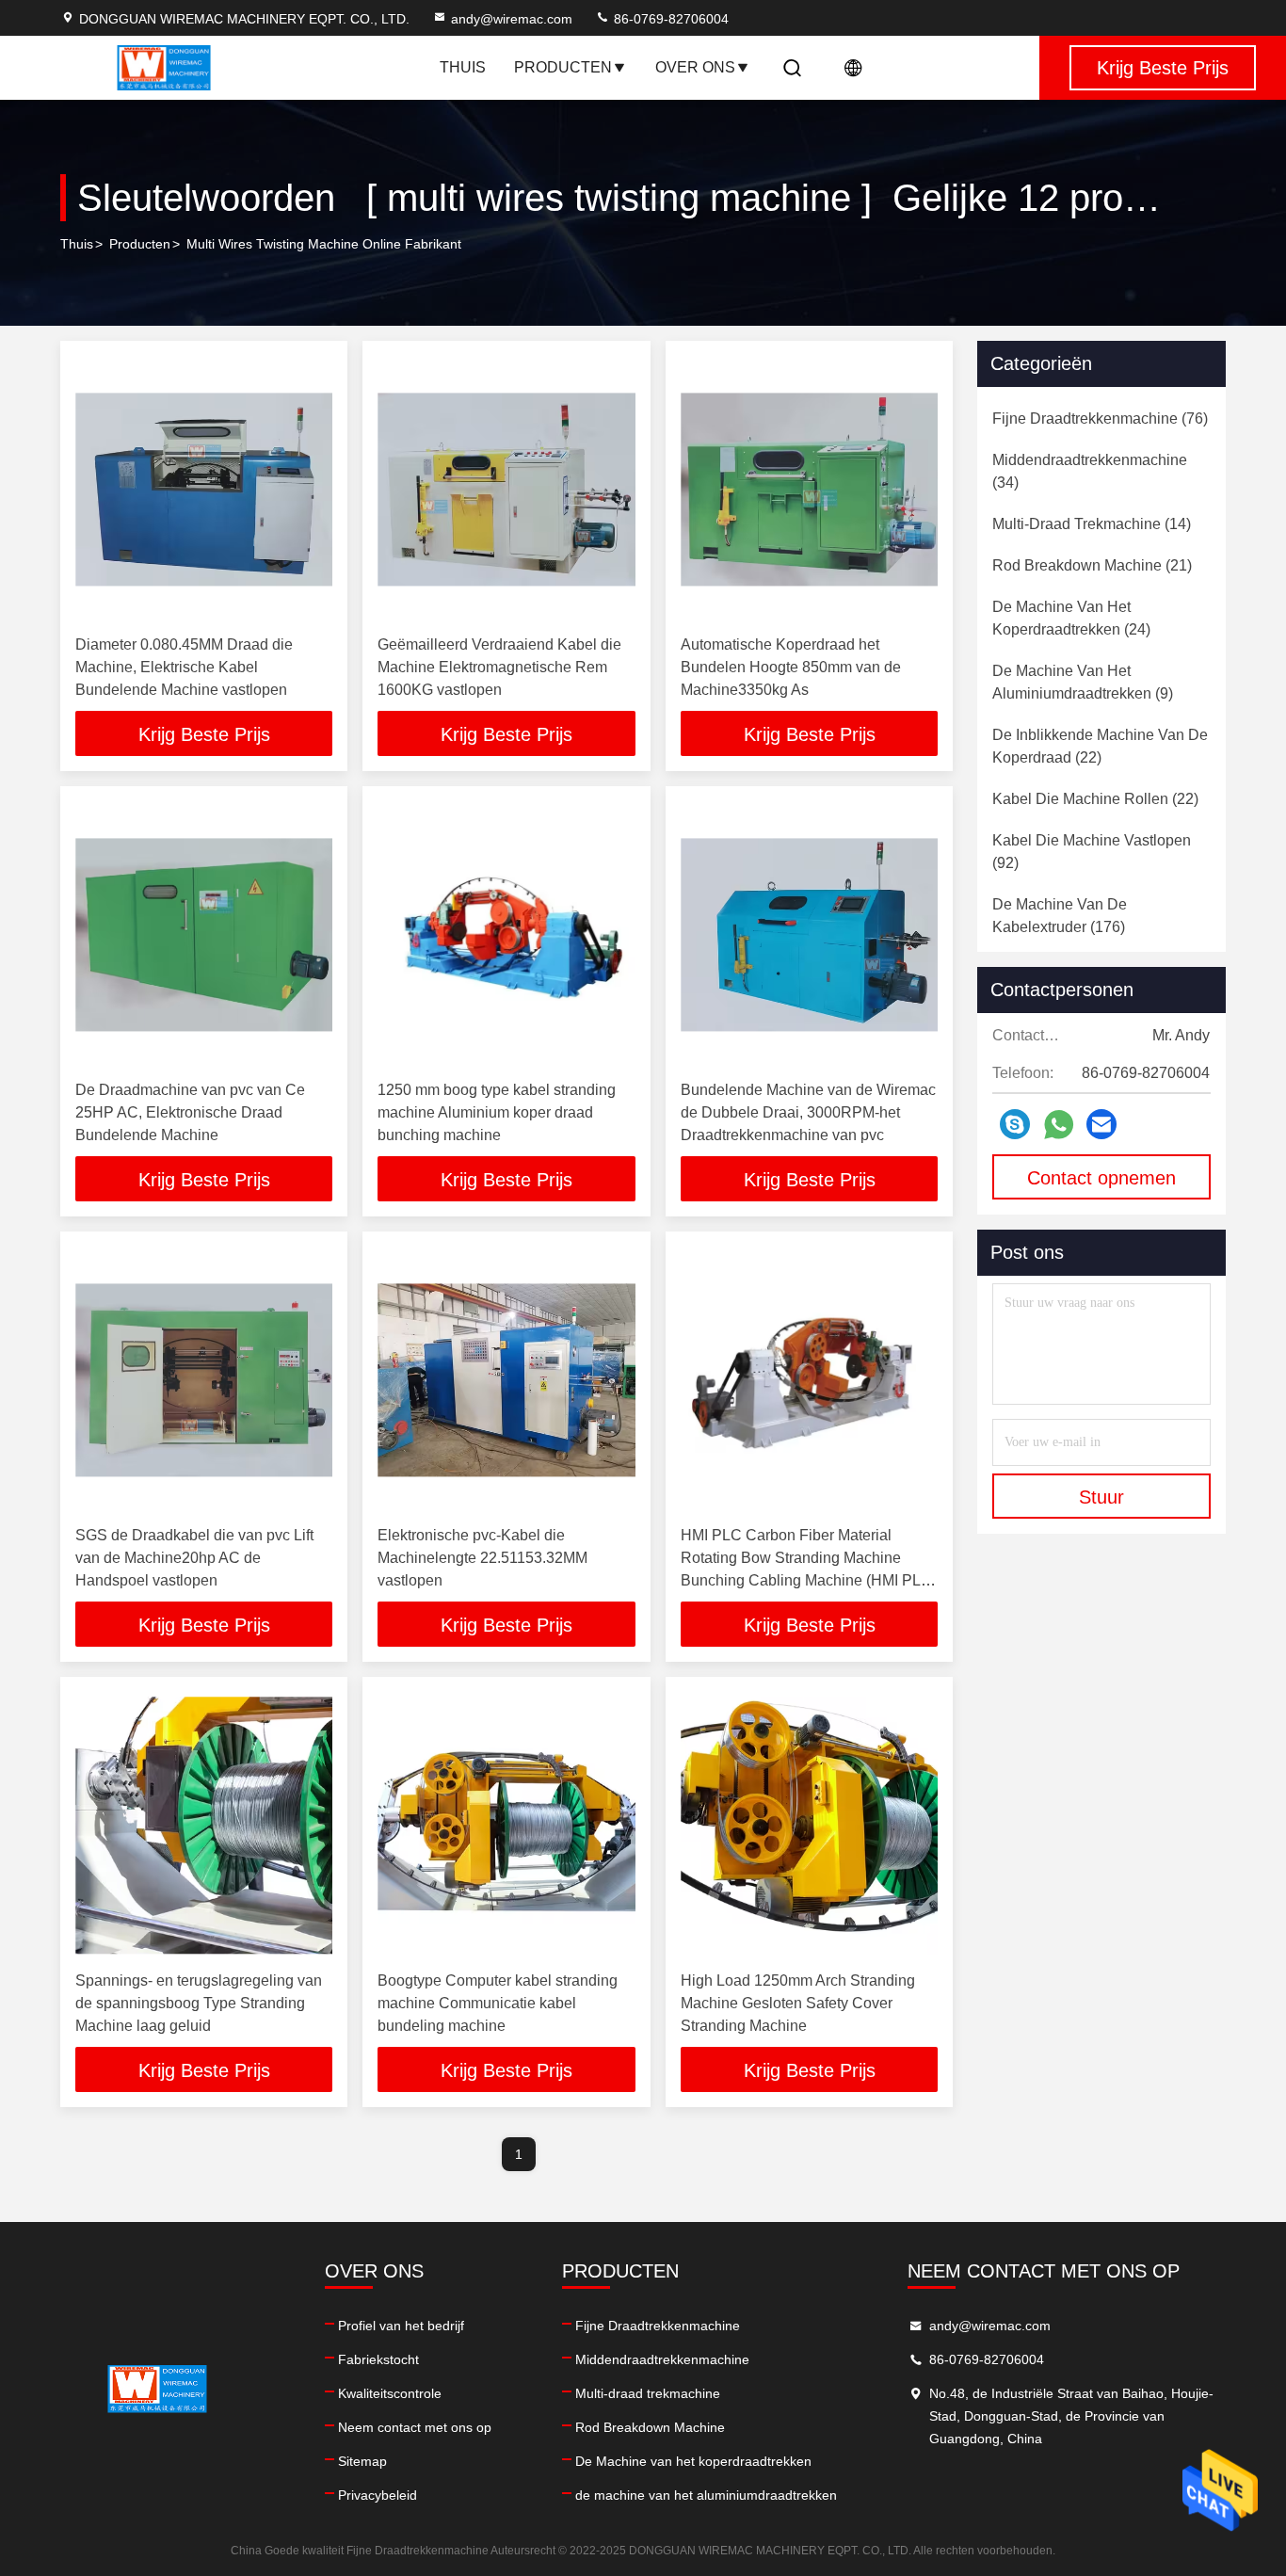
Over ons (695, 67)
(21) (1092, 565)
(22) (1100, 746)
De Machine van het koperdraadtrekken (693, 2461)
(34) (1090, 471)
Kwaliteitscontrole (390, 2393)
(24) (1071, 618)
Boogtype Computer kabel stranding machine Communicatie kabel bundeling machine (498, 2003)
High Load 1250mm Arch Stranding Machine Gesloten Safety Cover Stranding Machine (798, 2003)
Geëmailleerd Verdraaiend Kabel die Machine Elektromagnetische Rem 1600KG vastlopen (499, 667)
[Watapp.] (1059, 1125)
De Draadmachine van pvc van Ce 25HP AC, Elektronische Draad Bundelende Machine (190, 1112)
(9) (1083, 682)
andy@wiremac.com (512, 19)
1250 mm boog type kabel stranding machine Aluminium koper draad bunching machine (497, 1112)
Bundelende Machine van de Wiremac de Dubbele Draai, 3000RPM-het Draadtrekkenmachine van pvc (808, 1112)
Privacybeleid (378, 2495)
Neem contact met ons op (415, 2427)
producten (140, 244)
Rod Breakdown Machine (650, 2427)
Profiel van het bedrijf (401, 2326)
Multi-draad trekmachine (648, 2393)
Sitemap (362, 2461)
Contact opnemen (1101, 1178)
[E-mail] (1101, 1124)
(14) (1092, 524)
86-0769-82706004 (669, 19)
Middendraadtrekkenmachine (662, 2359)
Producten (563, 67)
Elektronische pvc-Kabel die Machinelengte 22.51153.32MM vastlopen (482, 1558)
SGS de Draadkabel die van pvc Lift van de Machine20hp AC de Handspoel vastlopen (194, 1558)
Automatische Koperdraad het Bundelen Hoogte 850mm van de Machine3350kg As (791, 667)
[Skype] (1015, 1124)
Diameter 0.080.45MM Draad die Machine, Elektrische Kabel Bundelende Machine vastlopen (184, 667)
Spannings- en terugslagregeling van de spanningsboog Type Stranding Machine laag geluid (199, 2003)
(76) (1100, 419)
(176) (1060, 916)
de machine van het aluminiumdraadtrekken (706, 2495)
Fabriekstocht (378, 2359)
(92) (1092, 852)
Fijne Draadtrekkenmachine (658, 2326)
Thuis (463, 67)
